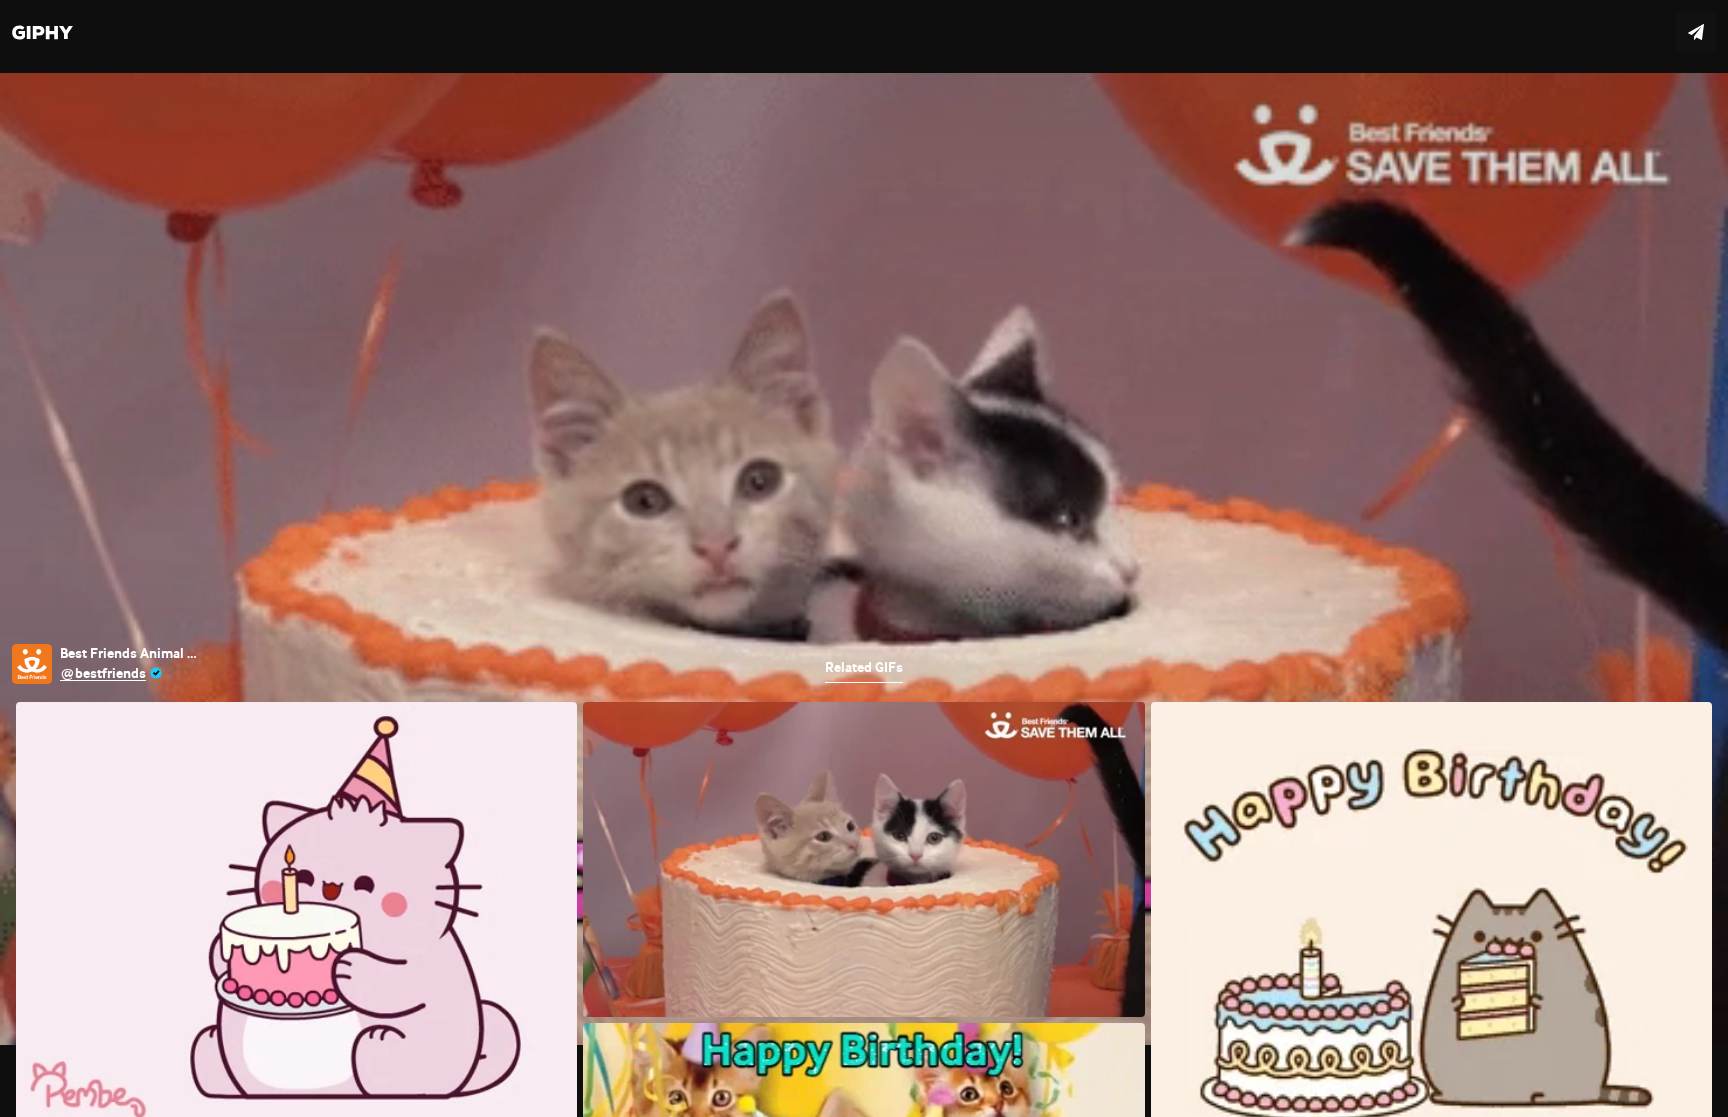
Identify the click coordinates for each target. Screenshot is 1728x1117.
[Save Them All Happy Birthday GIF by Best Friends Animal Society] (864, 558)
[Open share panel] (1696, 32)
